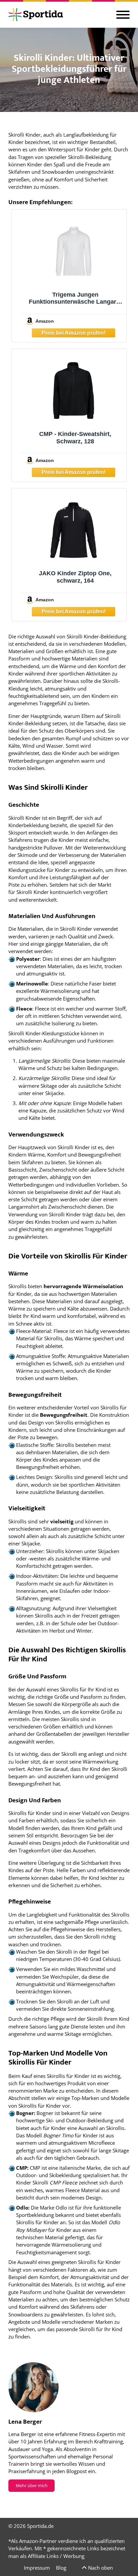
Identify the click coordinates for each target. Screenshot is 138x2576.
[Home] (36, 15)
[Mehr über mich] (33, 2387)
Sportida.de (40, 2526)
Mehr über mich (32, 2485)
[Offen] (123, 15)
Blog (61, 2568)
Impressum (37, 2568)
